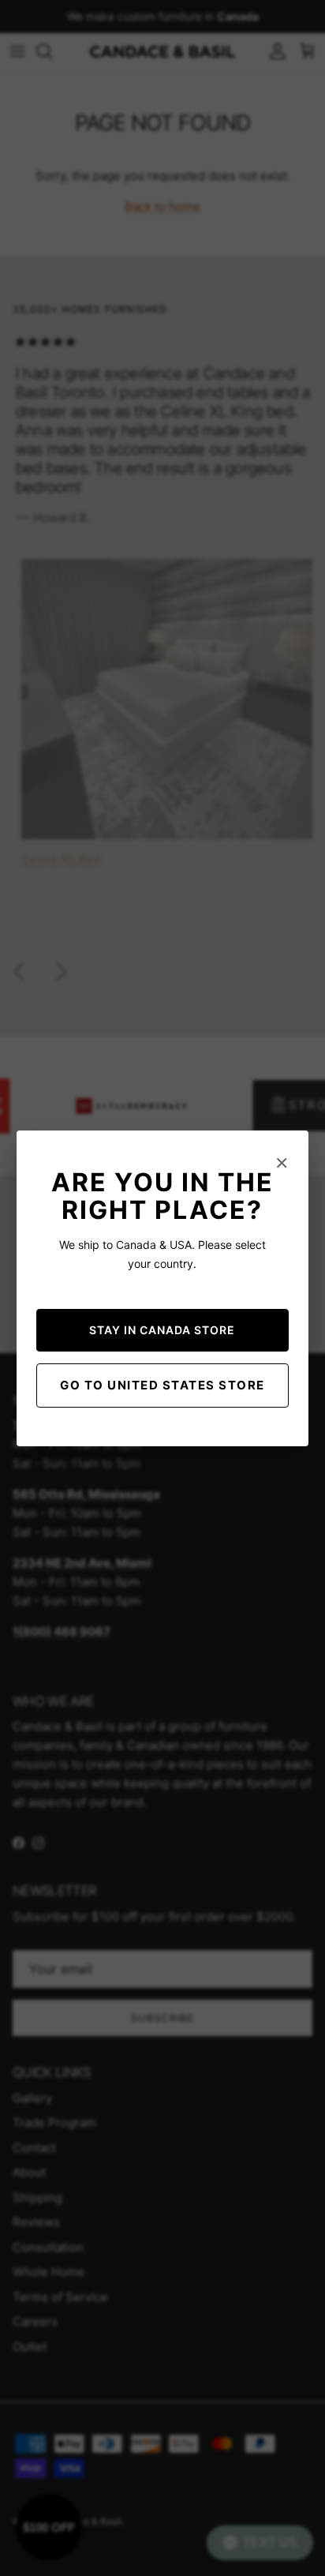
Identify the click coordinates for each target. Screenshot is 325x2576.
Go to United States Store (162, 1385)
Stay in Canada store (162, 1330)
